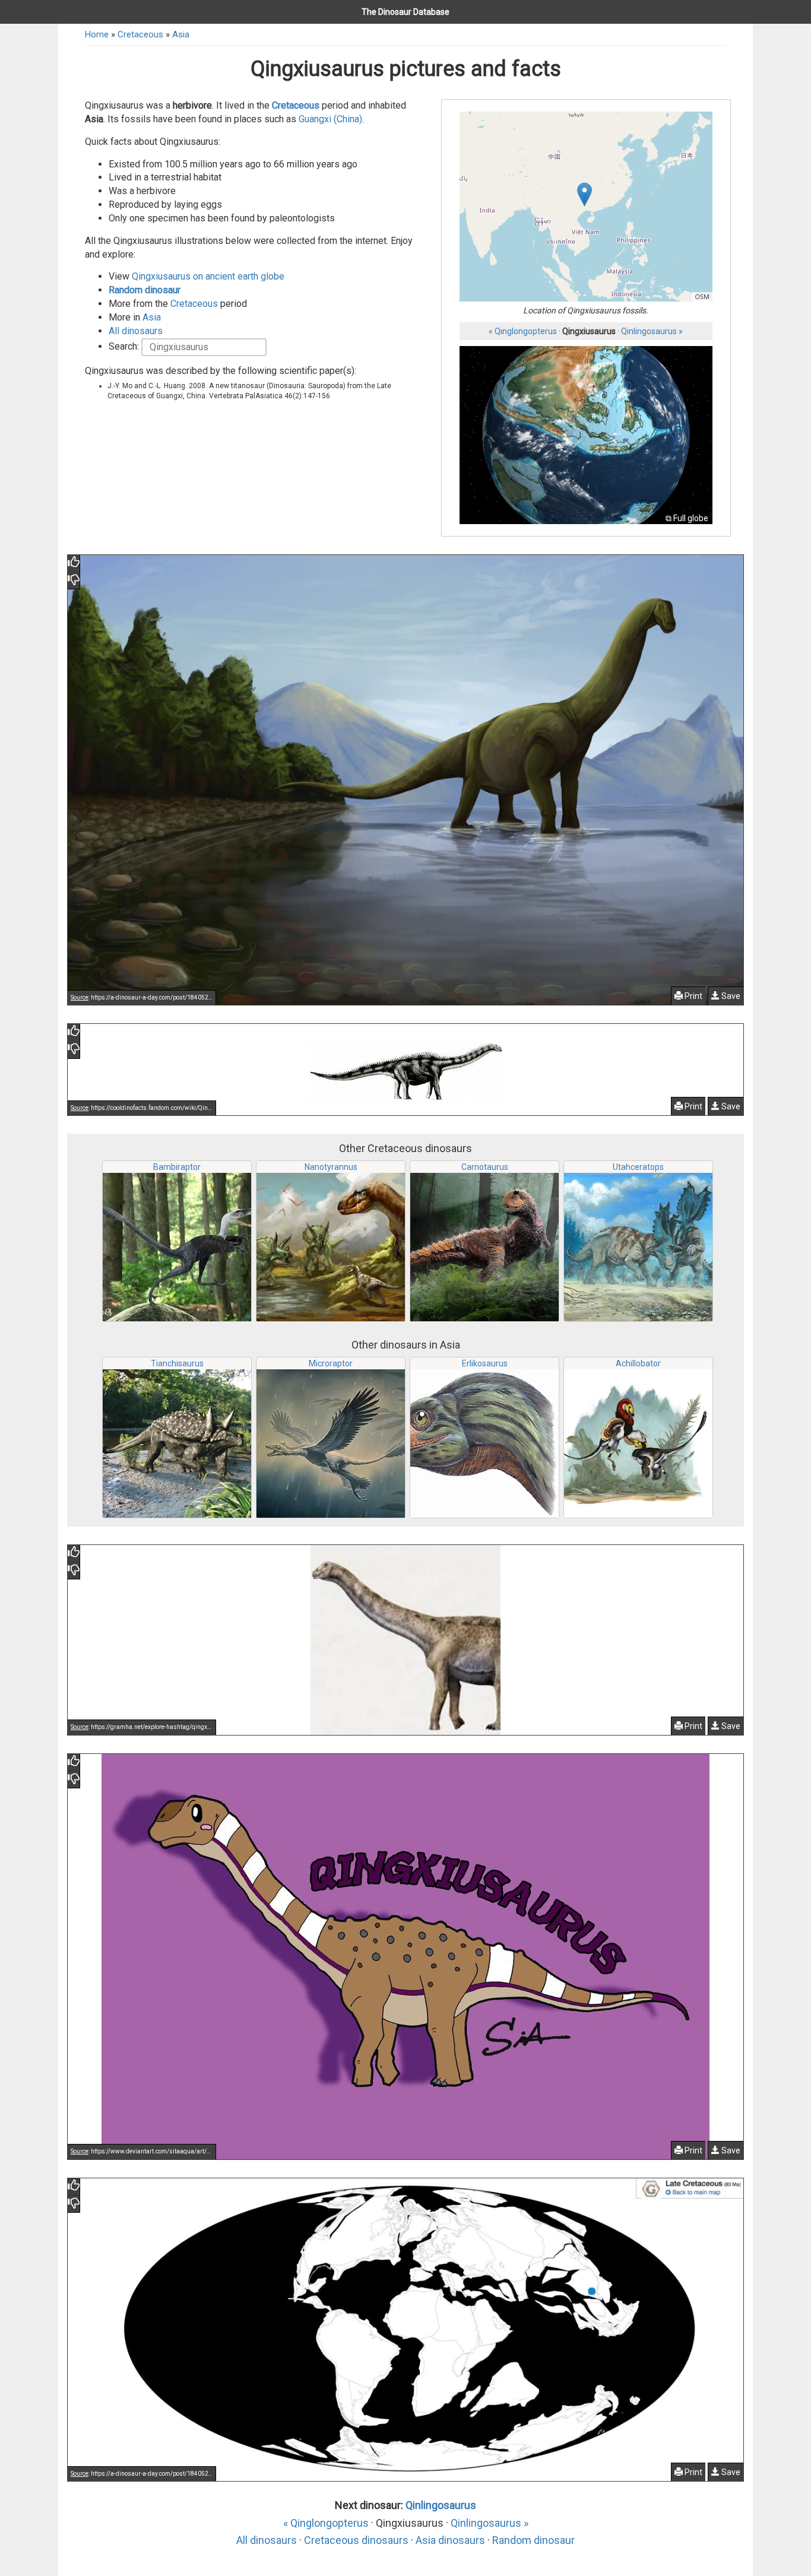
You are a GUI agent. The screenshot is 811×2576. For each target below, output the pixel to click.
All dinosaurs (136, 331)
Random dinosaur (145, 290)
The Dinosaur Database (405, 12)
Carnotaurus (485, 1167)
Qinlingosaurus (441, 2505)
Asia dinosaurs (450, 2540)
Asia (181, 34)
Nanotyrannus (331, 1167)
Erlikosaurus (485, 1363)
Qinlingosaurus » (652, 331)
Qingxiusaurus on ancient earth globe (208, 276)
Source (80, 997)
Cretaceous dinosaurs (356, 2540)
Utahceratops (638, 1167)
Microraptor (331, 1363)
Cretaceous (140, 34)
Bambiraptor (177, 1167)
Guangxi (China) (330, 119)
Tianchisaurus (177, 1363)
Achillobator (638, 1363)
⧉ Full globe (687, 518)
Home (97, 34)
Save (730, 996)
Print (693, 996)
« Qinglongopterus (523, 331)
